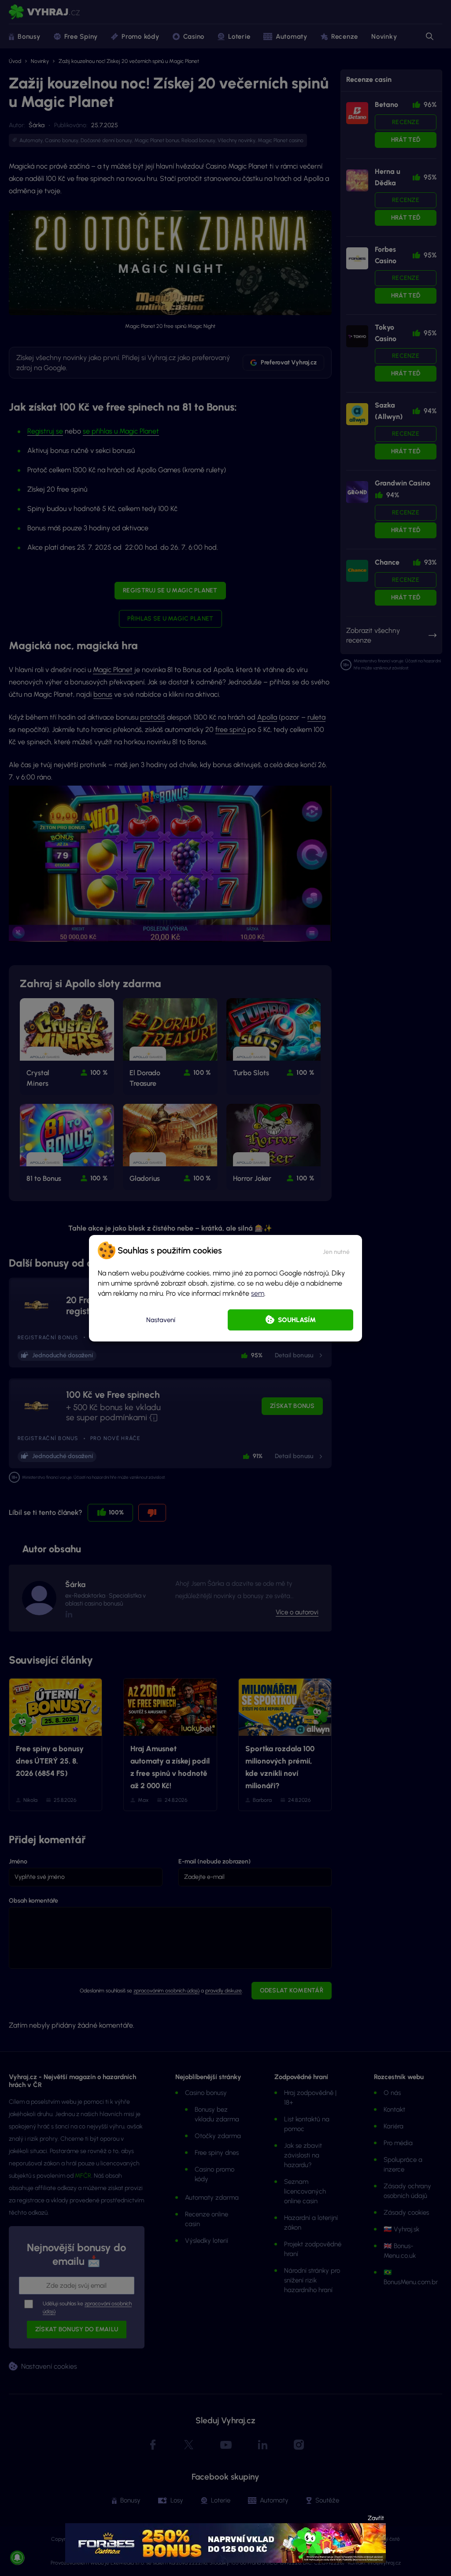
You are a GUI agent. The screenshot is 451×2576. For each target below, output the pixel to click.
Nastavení (161, 1320)
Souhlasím (297, 1320)
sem (258, 1293)
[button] (336, 1250)
